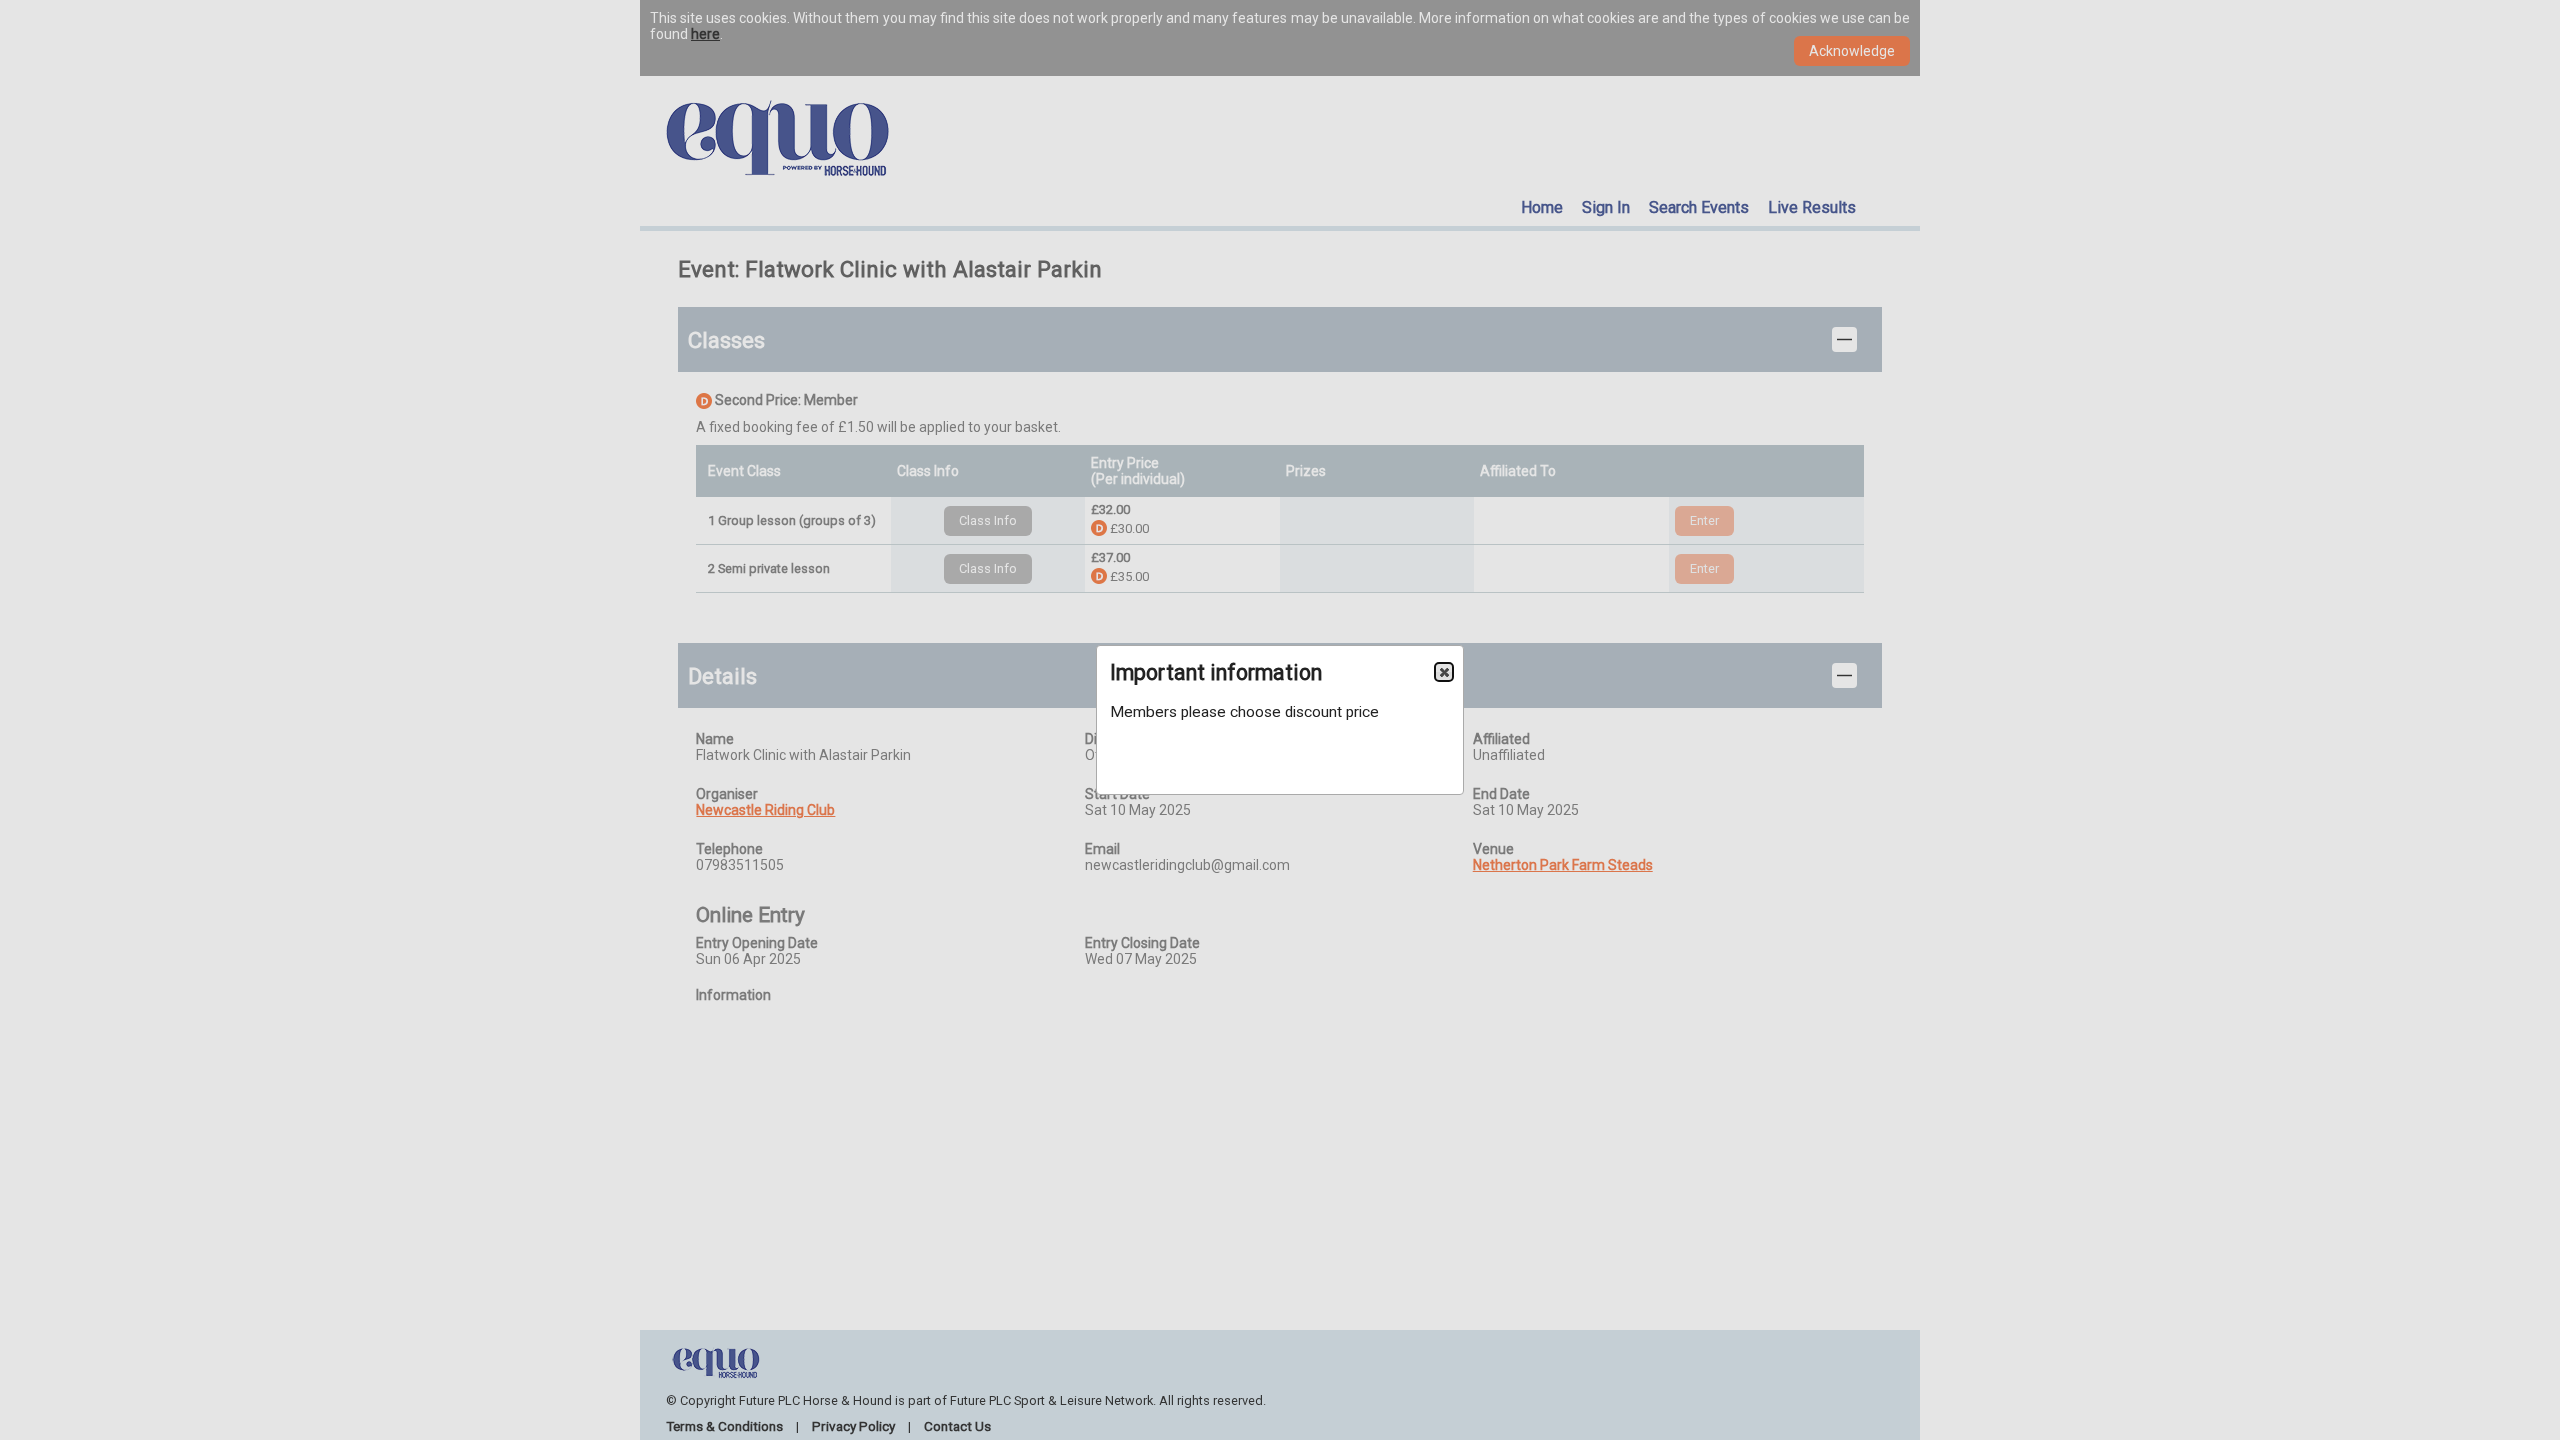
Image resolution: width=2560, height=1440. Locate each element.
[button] (1444, 672)
